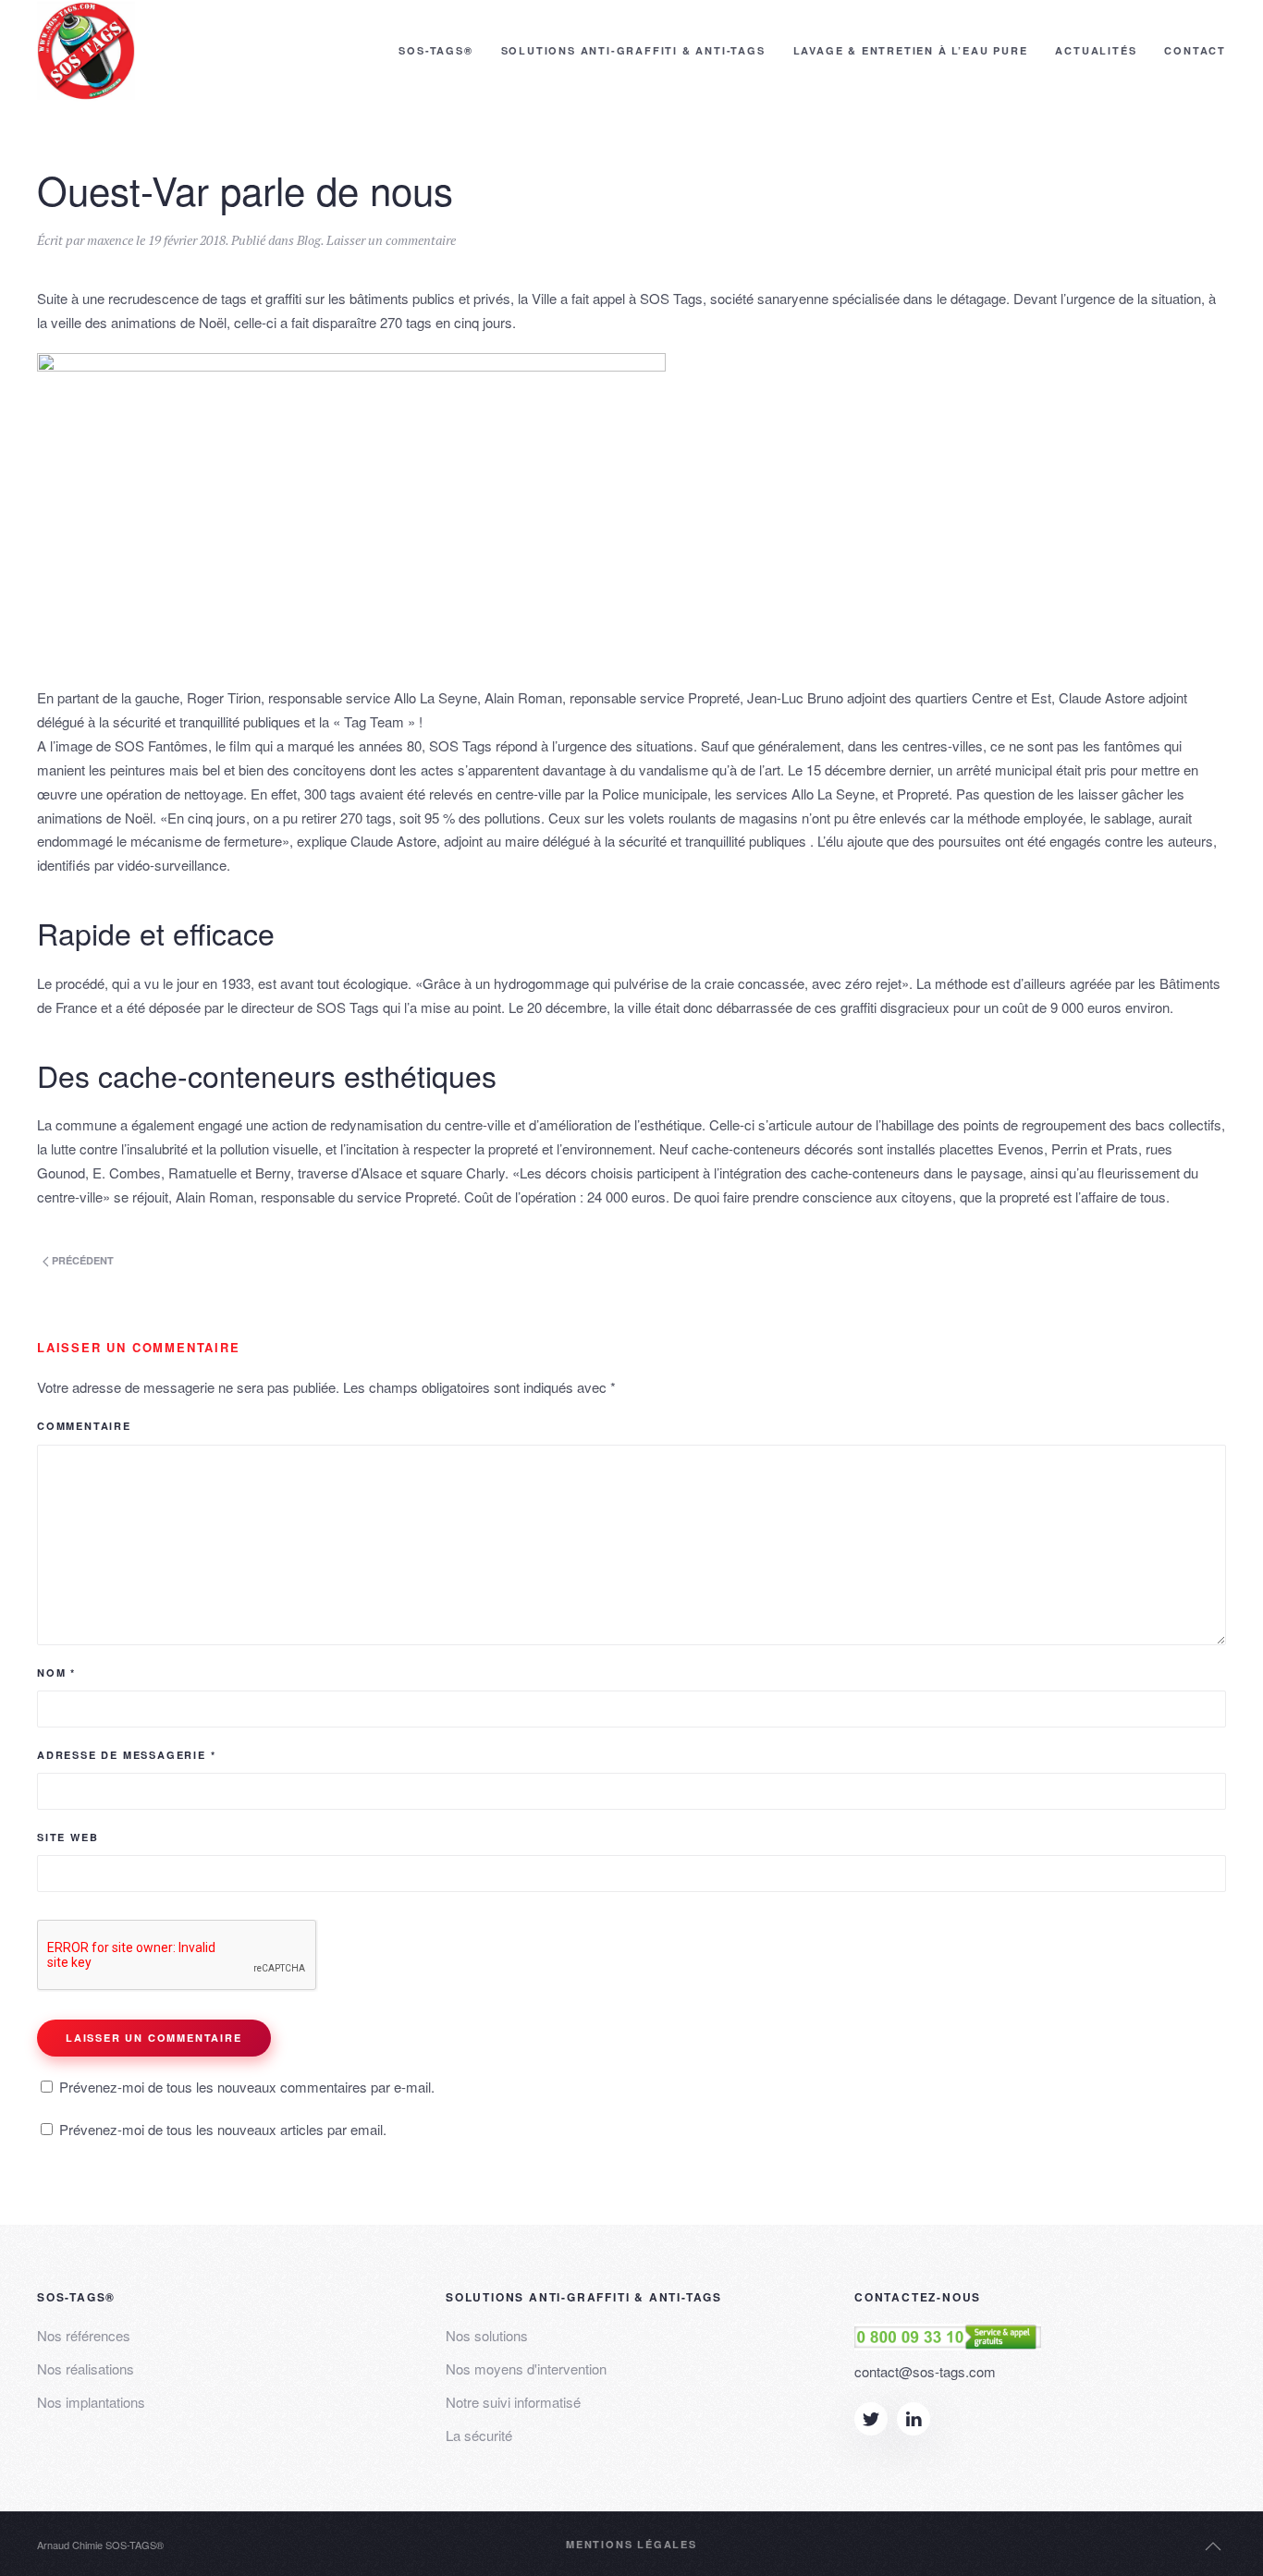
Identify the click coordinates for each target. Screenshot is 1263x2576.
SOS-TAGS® (435, 50)
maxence (110, 240)
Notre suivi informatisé (513, 2402)
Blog (309, 240)
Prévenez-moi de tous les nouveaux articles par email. (223, 2129)
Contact (1195, 50)
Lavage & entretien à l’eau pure (911, 50)
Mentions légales (631, 2544)
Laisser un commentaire (391, 240)
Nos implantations (91, 2402)
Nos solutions (487, 2335)
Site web (67, 1837)
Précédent (81, 1260)
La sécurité (479, 2435)
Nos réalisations (86, 2368)
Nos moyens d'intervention (526, 2368)
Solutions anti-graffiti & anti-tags (633, 50)
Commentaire (84, 1426)
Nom (56, 1673)
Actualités (1096, 50)
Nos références (84, 2335)
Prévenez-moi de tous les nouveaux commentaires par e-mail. (247, 2087)
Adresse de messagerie (126, 1755)
